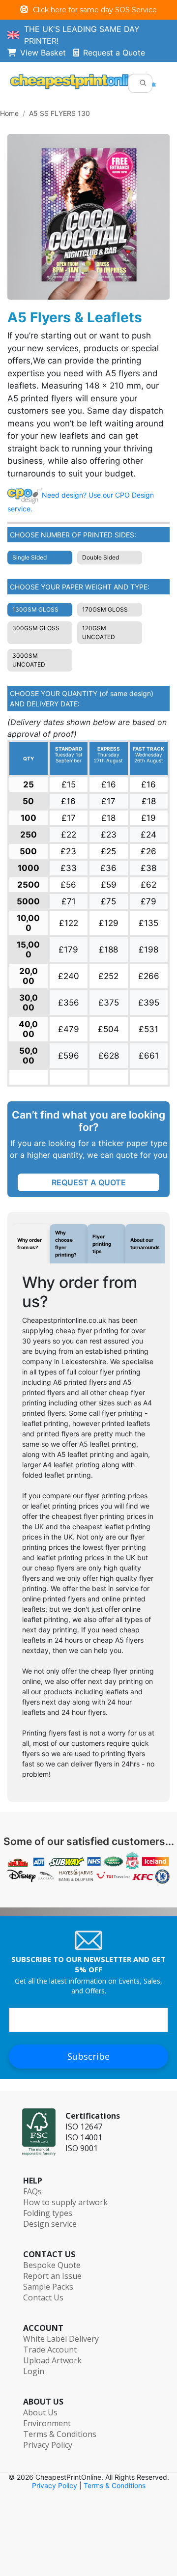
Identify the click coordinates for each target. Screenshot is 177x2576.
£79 (148, 901)
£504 (108, 1029)
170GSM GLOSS (105, 609)
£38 (148, 868)
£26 (148, 851)
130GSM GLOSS (35, 609)
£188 (108, 950)
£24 (148, 835)
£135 (148, 923)
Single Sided (29, 557)
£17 (108, 801)
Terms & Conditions (60, 2434)
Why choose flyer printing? (66, 1244)
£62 (148, 885)
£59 (109, 885)
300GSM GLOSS (36, 628)
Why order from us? (29, 1244)
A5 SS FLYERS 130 (59, 113)
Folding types (48, 2213)
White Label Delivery (61, 2339)
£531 (148, 1029)
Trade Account (50, 2350)
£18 (149, 801)
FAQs (32, 2191)
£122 (69, 923)
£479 (69, 1029)
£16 (109, 784)
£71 (69, 901)
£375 (109, 1003)
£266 (149, 976)
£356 (69, 1003)
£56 (68, 885)
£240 (69, 976)
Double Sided (101, 557)
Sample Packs (48, 2287)
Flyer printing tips (102, 1244)
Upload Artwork (52, 2360)
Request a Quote (114, 53)
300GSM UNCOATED (29, 660)
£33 (69, 868)
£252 (108, 976)
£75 (108, 901)
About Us (40, 2412)
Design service (50, 2224)
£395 (149, 1003)
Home (9, 113)
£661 (149, 1056)
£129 (109, 923)
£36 (108, 868)
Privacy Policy (48, 2445)
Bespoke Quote (52, 2265)
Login (34, 2371)
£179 (68, 950)
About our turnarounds (145, 1244)
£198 (148, 950)
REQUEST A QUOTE (89, 1182)
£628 (109, 1056)
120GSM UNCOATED (99, 632)
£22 (69, 835)
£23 (109, 835)
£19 (148, 818)
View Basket (47, 53)
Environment (47, 2423)
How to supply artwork (65, 2202)
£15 (69, 784)
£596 (69, 1056)
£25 (108, 851)
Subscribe (88, 2056)
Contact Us (43, 2297)
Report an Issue (52, 2276)
